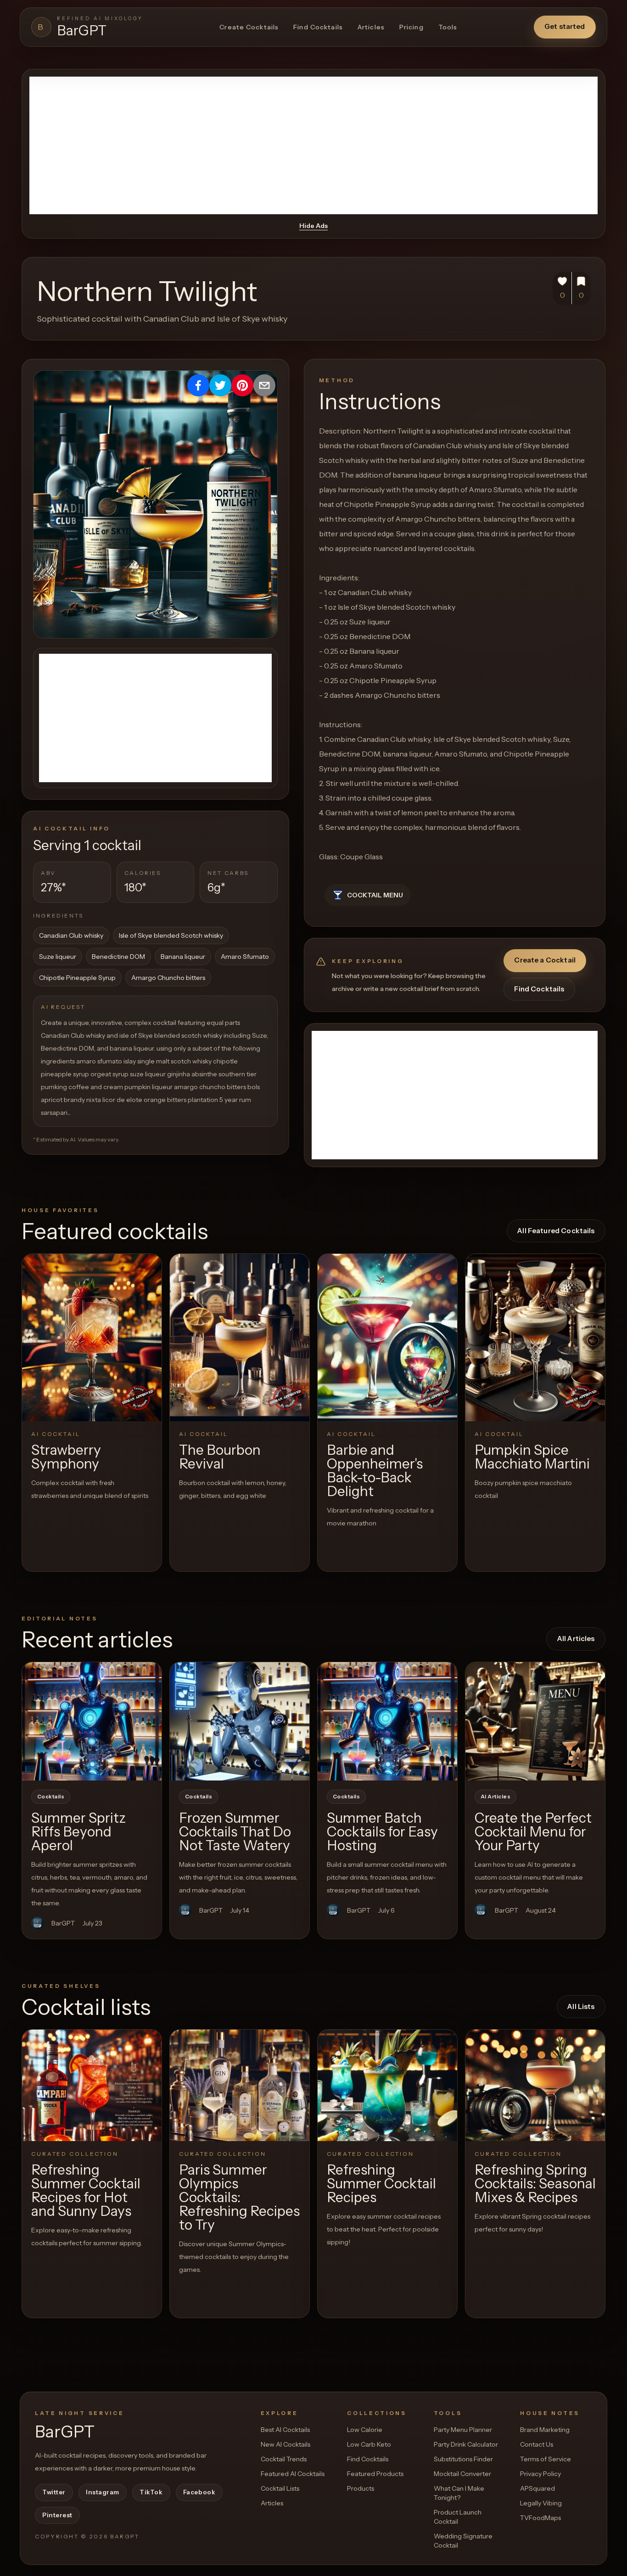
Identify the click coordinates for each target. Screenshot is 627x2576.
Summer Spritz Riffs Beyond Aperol (78, 1832)
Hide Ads (313, 226)
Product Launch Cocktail (458, 2517)
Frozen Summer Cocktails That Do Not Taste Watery (235, 1832)
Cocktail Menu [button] (375, 895)
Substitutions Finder (463, 2459)
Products (361, 2488)
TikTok (151, 2492)
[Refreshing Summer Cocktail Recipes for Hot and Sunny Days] (92, 2085)
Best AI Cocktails (285, 2430)
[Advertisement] (313, 145)
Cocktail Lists (280, 2488)
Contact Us (537, 2444)
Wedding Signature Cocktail (463, 2541)
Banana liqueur (183, 957)
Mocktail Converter (462, 2474)
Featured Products (375, 2474)
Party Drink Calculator (466, 2444)
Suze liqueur (58, 957)
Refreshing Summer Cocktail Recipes (381, 2184)
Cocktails (51, 1797)
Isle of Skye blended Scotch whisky (171, 935)
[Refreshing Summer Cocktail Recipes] (387, 2085)
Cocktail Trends (284, 2459)
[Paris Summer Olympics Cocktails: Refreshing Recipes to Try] (240, 2085)
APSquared (537, 2488)
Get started (565, 26)
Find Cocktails (318, 27)
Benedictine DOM (118, 957)
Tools (448, 27)
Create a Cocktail (545, 960)
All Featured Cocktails (556, 1231)
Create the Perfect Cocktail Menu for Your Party (533, 1832)
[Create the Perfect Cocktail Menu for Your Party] (535, 1721)
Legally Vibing (541, 2503)
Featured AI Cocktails (293, 2474)
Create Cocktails (249, 27)
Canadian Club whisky (71, 935)
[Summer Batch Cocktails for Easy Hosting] (387, 1721)
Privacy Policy (540, 2474)
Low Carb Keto (369, 2444)
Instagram (103, 2492)
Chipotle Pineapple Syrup (77, 978)
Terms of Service (546, 2459)
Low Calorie (365, 2430)
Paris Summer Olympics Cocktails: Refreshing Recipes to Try (239, 2197)
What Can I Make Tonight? (459, 2493)
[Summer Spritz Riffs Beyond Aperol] (92, 1721)
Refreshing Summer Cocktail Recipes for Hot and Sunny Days (86, 2190)
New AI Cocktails (286, 2444)
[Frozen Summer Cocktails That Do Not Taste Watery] (240, 1721)
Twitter (54, 2492)
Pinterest (57, 2515)
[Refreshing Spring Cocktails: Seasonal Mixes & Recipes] (535, 2085)
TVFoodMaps (540, 2518)
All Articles (576, 1639)
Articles (371, 27)
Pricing (411, 27)
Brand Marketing (545, 2430)
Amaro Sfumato (245, 957)
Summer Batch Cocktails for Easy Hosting (382, 1832)
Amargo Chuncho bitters (168, 978)
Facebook (199, 2492)
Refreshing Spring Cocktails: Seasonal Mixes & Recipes (535, 2184)
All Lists (581, 2006)
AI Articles (495, 1797)
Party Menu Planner (463, 2430)
